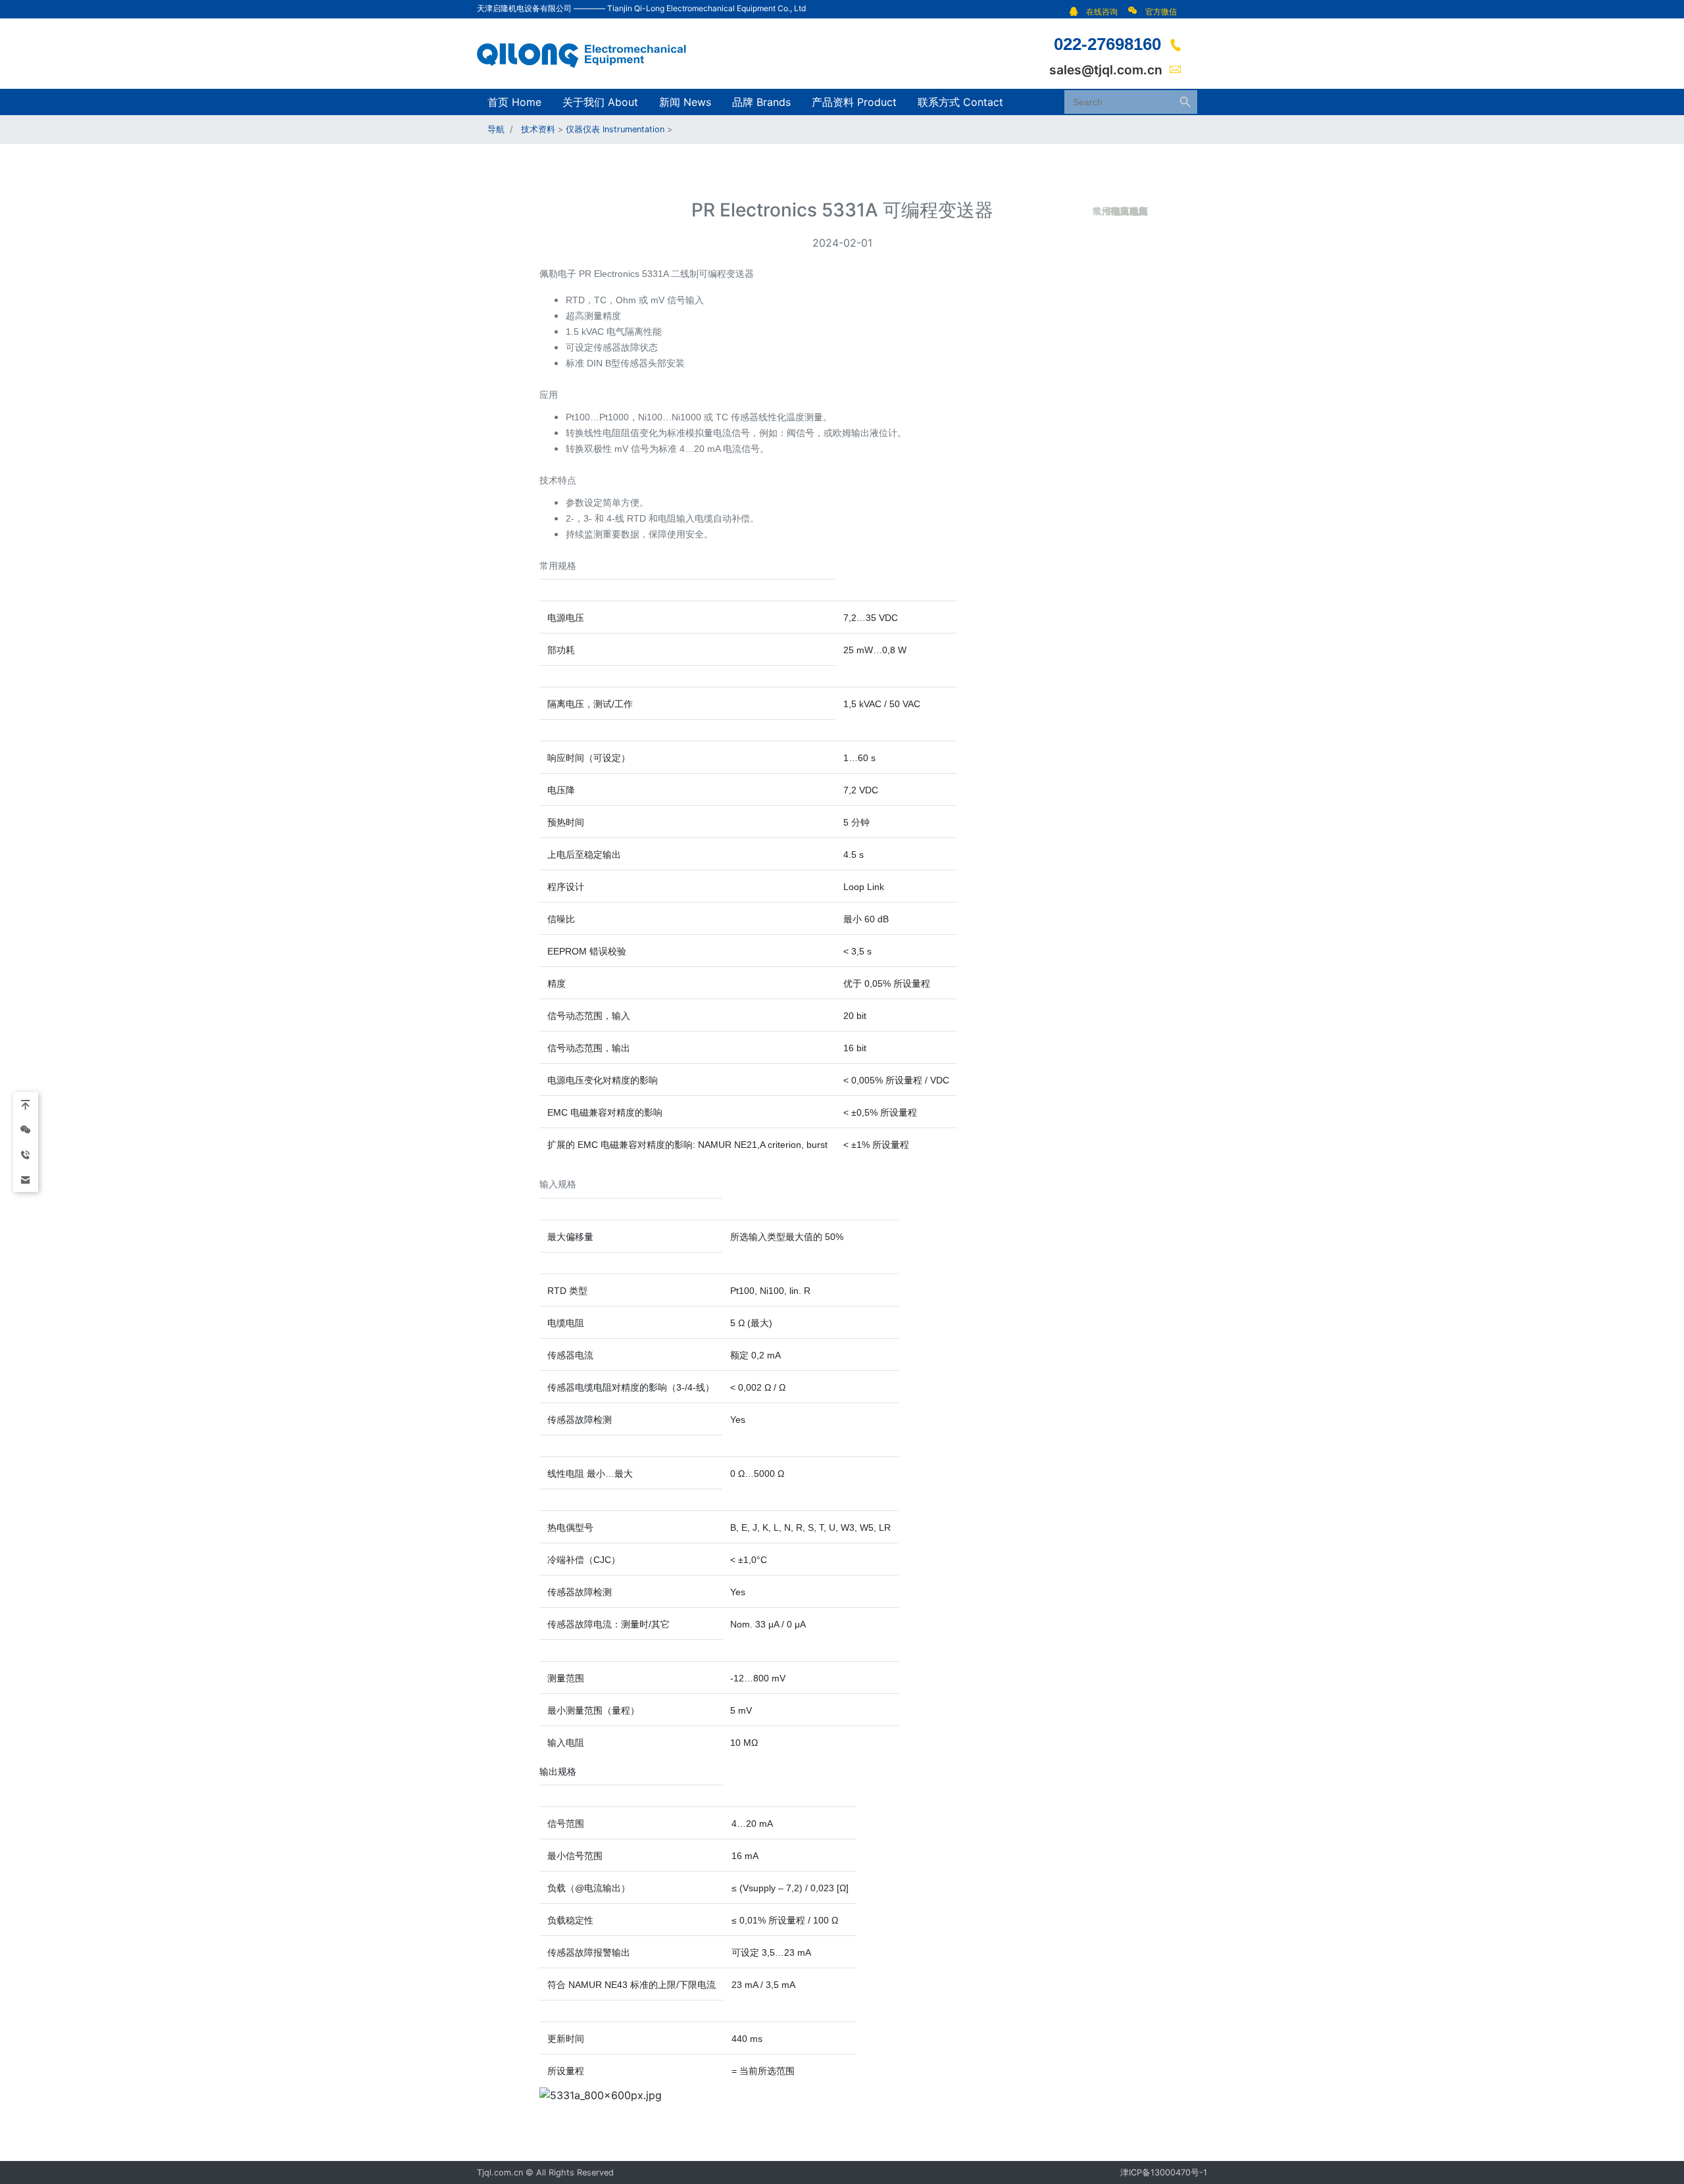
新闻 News (685, 102)
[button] (1097, 12)
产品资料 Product (854, 102)
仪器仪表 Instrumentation (615, 129)
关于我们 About (600, 102)
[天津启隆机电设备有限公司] (589, 53)
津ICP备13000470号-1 (1164, 2172)
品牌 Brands (761, 102)
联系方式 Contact (960, 102)
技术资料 (538, 129)
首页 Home (514, 102)
